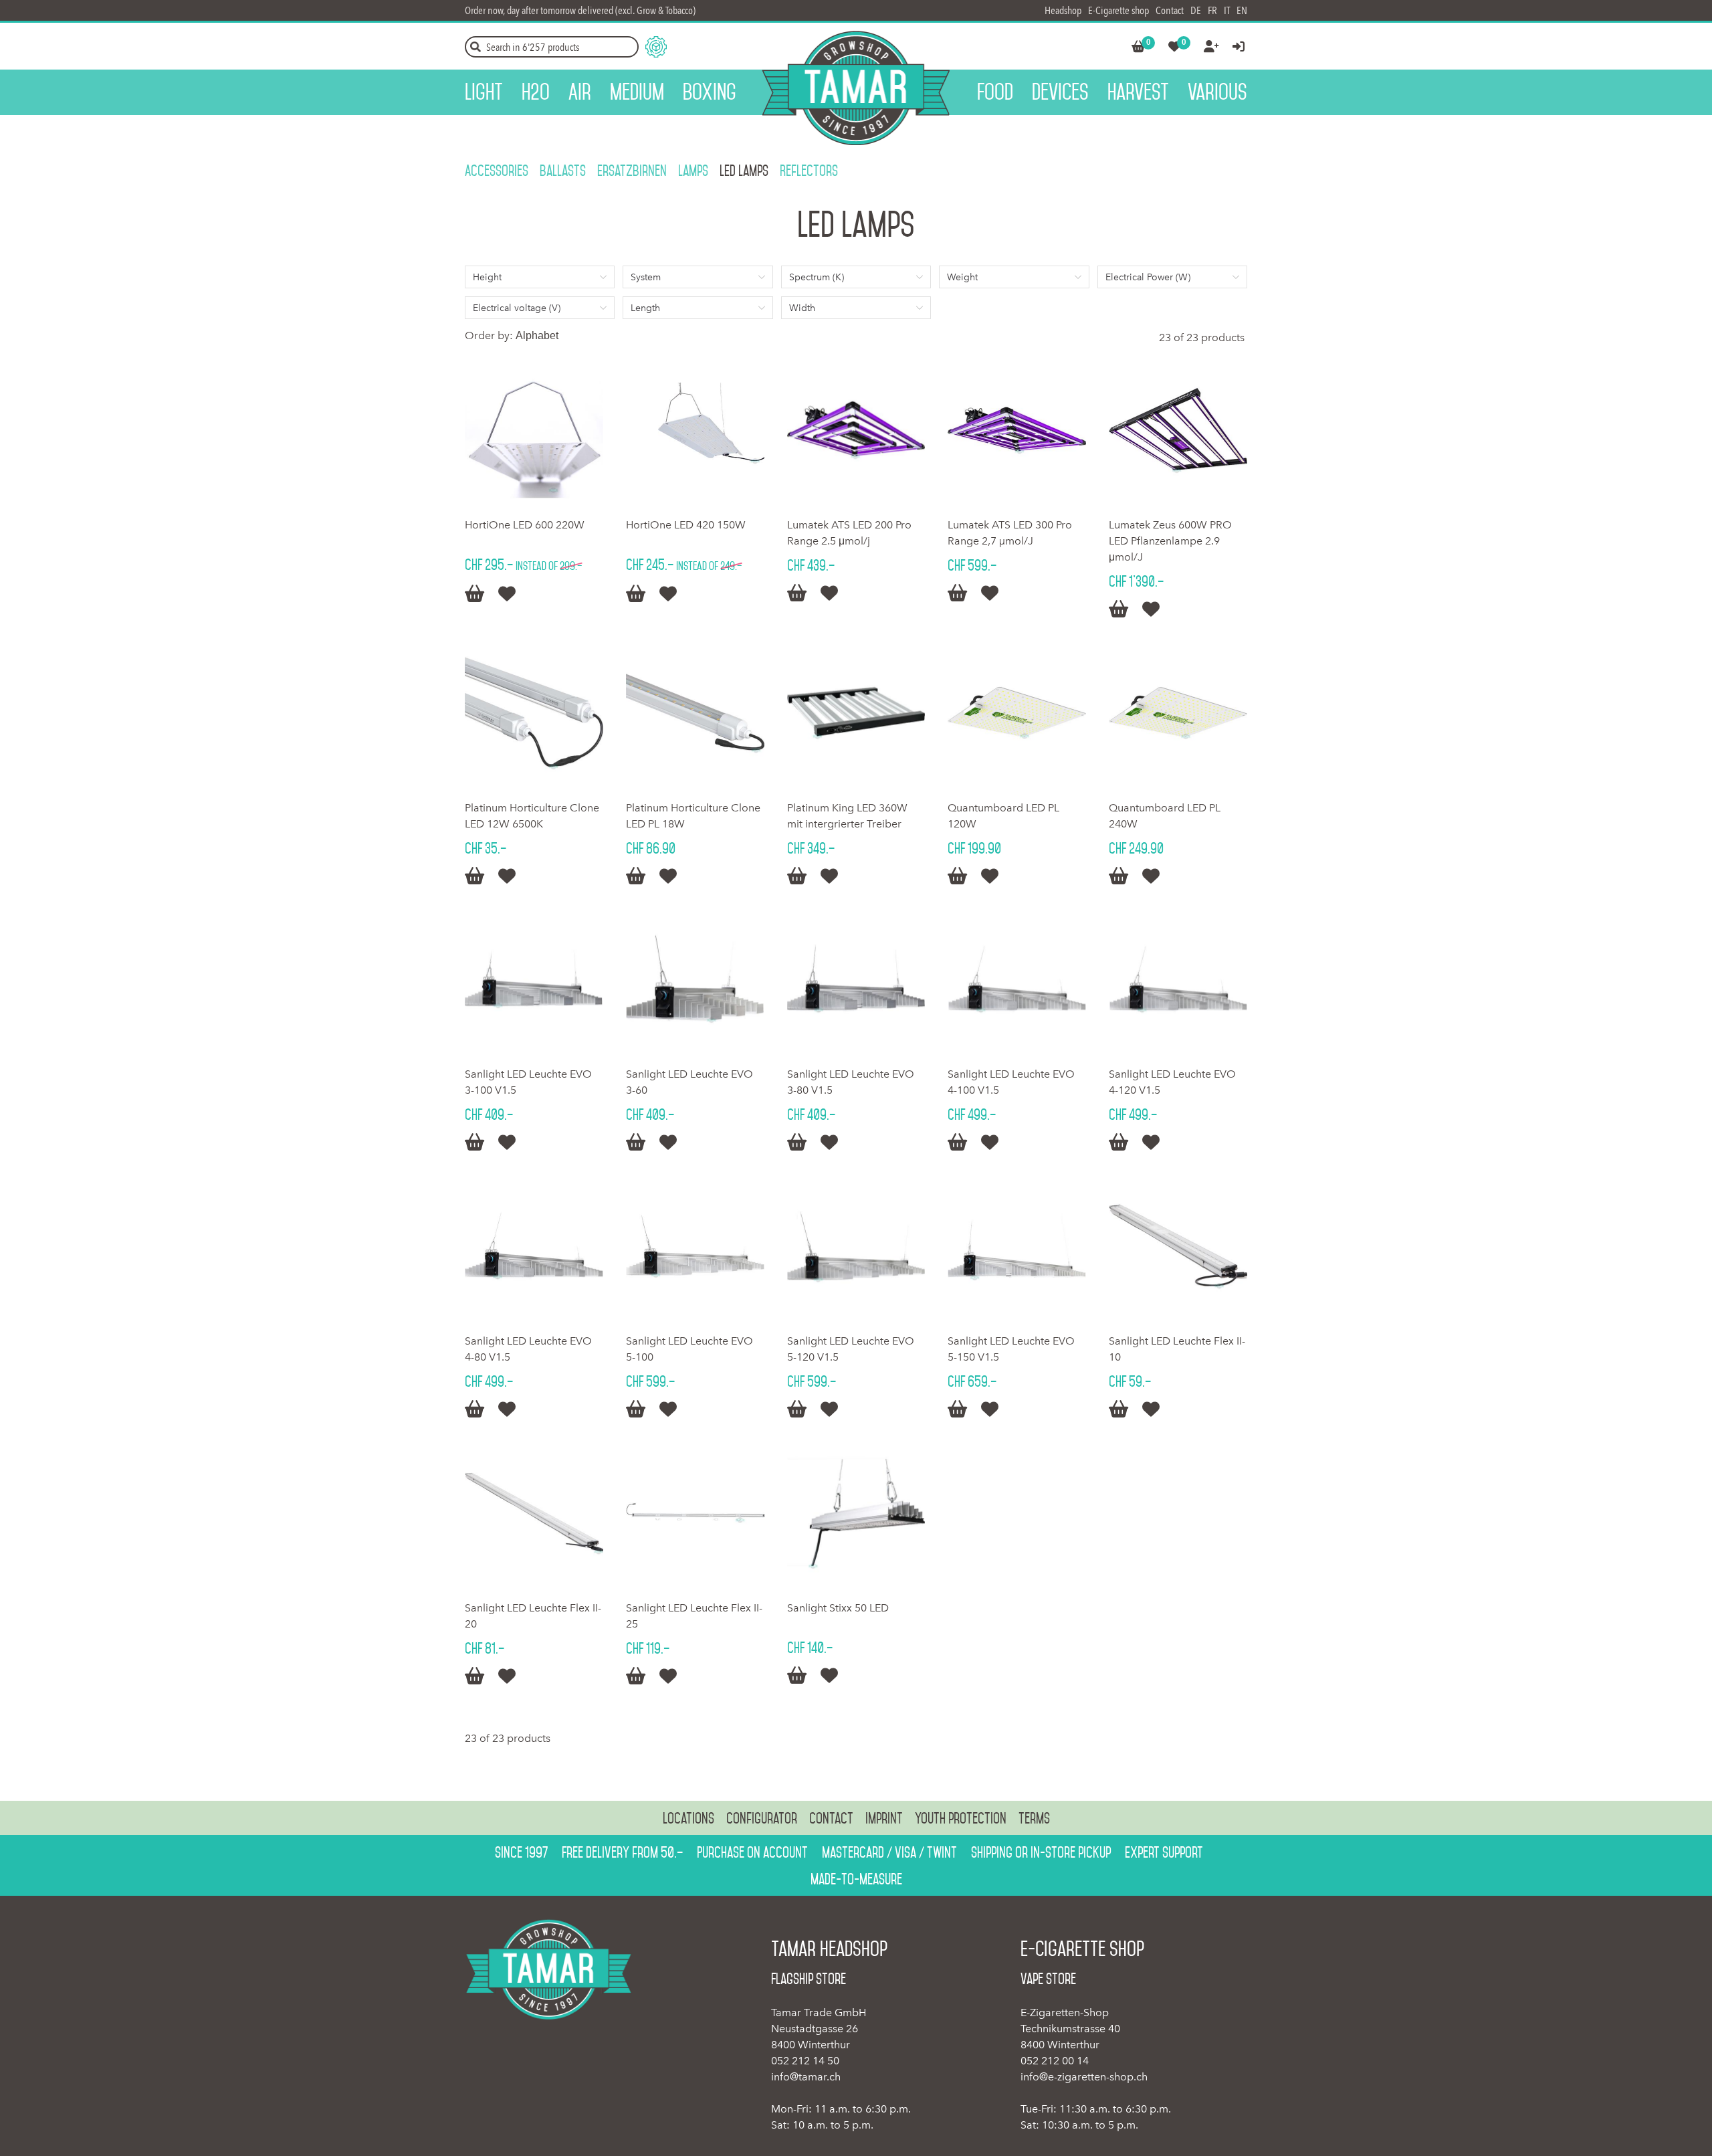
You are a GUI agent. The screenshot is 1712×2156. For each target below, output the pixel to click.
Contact (1170, 10)
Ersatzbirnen (632, 171)
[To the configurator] (656, 47)
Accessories (497, 171)
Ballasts (563, 171)
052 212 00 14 (1055, 2061)
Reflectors (809, 171)
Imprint (884, 1818)
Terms (1034, 1818)
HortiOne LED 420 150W (686, 525)
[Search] (475, 47)
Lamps (693, 171)
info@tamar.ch (806, 2077)
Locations (688, 1818)
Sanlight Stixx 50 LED (838, 1608)
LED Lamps (744, 171)
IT (1227, 10)
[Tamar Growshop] (856, 88)
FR (1212, 10)
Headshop (1063, 10)
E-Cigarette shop (1118, 10)
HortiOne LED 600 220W (525, 525)
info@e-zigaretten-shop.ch (1084, 2077)
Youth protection (961, 1818)
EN (1242, 10)
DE (1196, 10)
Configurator (762, 1818)
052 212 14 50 (805, 2061)
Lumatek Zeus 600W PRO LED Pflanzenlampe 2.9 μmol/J (1170, 541)
